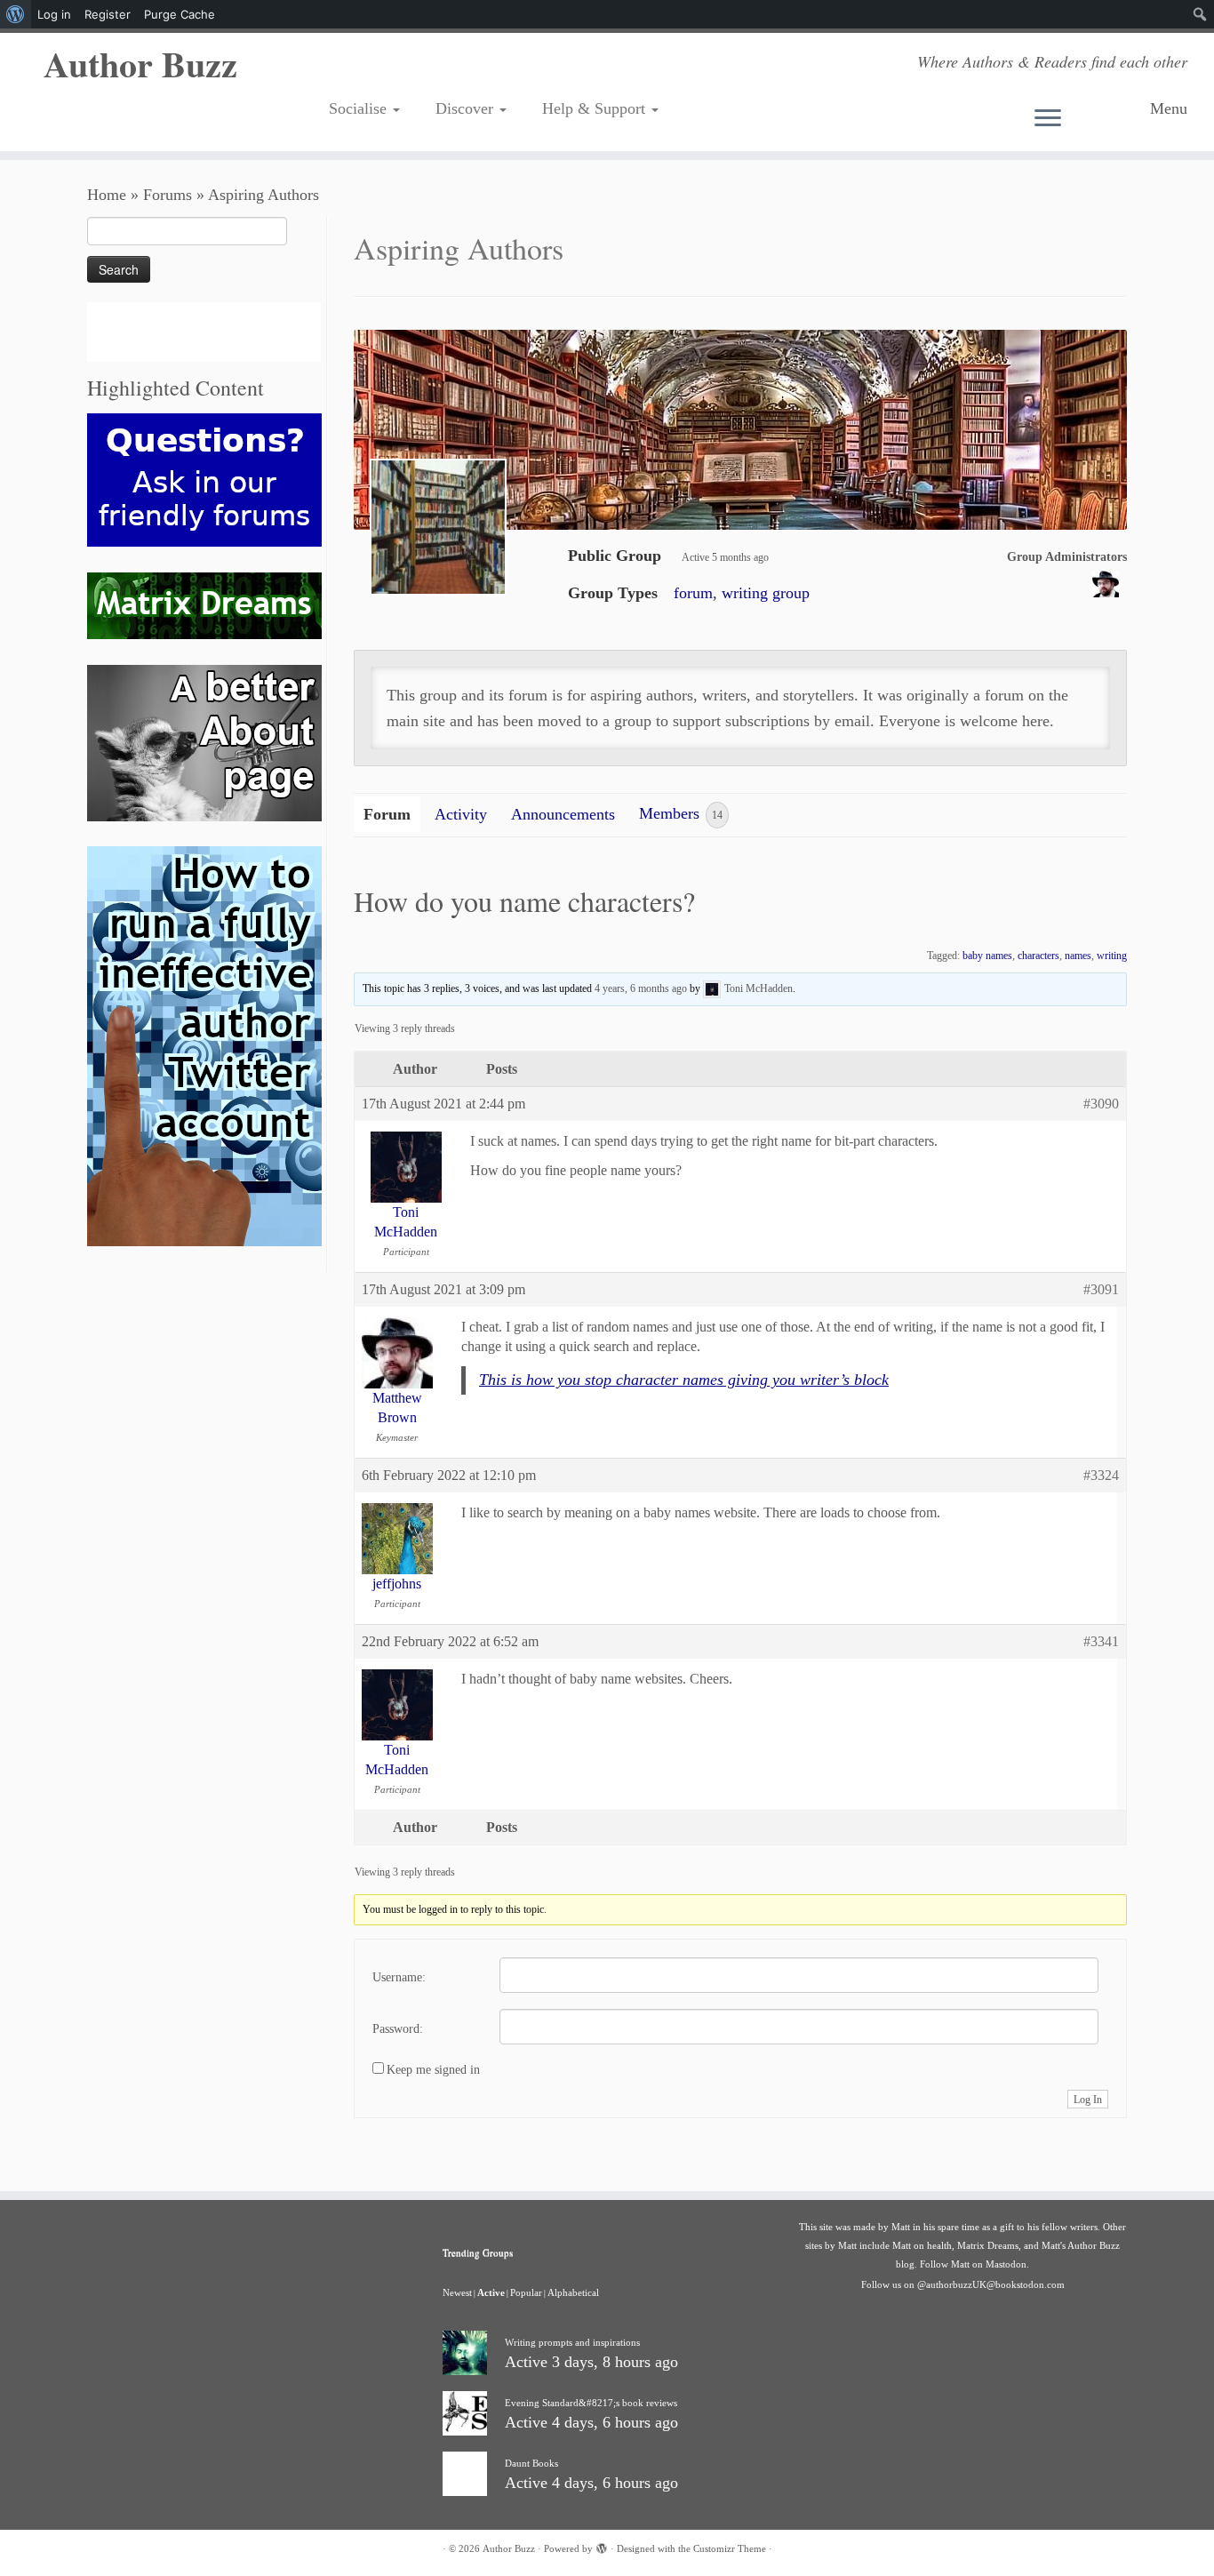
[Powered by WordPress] (602, 2546)
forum (693, 593)
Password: (398, 2029)
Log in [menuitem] (54, 14)
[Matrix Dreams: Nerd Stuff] (204, 604)
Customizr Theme (730, 2548)
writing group (766, 593)
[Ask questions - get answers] (204, 478)
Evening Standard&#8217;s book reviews (591, 2403)
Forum (387, 814)
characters (1038, 956)
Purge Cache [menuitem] (180, 14)
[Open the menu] (1086, 119)
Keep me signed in (433, 2070)
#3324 (1101, 1475)
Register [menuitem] (108, 14)
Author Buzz (140, 64)
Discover (467, 108)
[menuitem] (16, 14)
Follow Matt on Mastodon (973, 2264)
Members (681, 814)
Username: (399, 1977)
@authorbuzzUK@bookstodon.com (991, 2284)
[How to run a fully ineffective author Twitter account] (204, 1045)
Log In (1088, 2100)
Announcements (563, 814)
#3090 (1101, 1104)
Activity (461, 814)
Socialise (360, 108)
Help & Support (596, 108)
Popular (526, 2292)
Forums (168, 195)
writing (1112, 956)
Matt (901, 2227)
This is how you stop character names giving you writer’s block (684, 1380)
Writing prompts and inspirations (572, 2342)
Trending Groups (478, 2252)
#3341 (1101, 1641)
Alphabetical (573, 2292)
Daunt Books (531, 2463)
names (1078, 956)
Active (491, 2292)
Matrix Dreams (988, 2245)
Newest (457, 2292)
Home (107, 195)
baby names (987, 956)
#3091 (1101, 1289)
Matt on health (922, 2245)
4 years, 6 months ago (641, 988)
